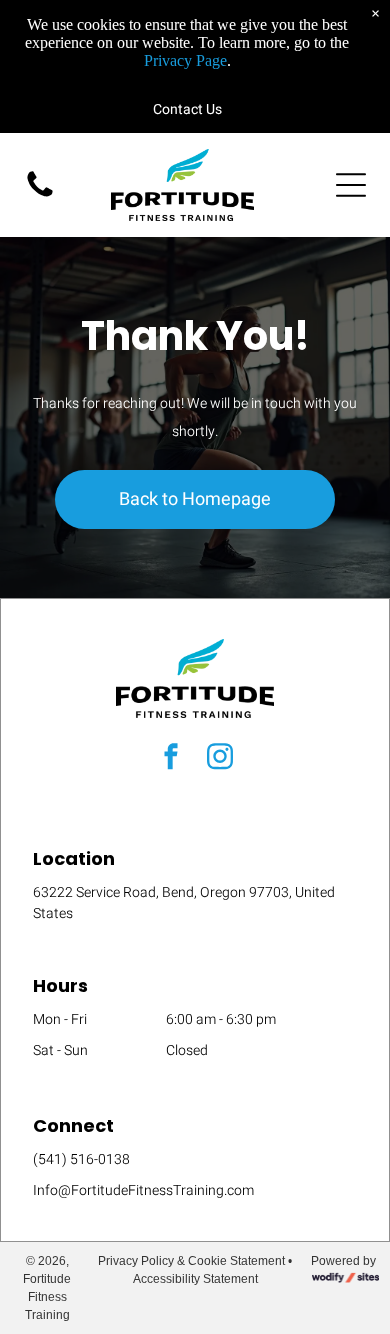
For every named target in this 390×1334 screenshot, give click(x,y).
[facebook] (171, 758)
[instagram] (220, 758)
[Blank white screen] (40, 196)
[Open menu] (351, 185)
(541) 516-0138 (81, 1159)
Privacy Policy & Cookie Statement (191, 1261)
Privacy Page (185, 60)
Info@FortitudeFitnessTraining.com (143, 1190)
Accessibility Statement (195, 1279)
